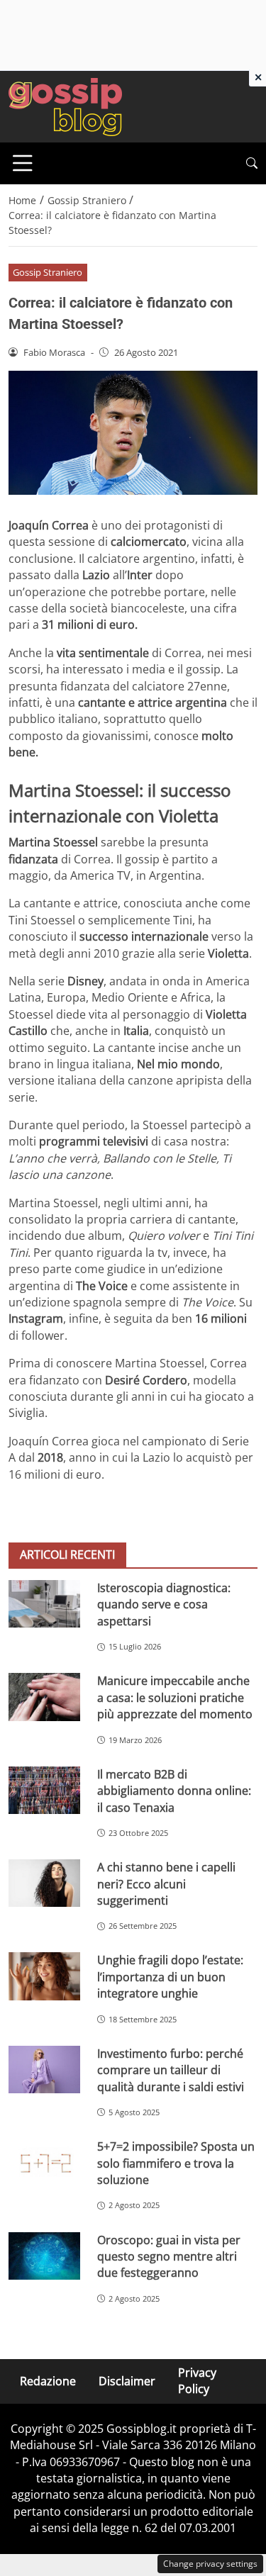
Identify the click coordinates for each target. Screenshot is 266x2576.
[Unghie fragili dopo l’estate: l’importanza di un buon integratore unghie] (44, 1976)
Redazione (48, 2381)
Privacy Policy (197, 2381)
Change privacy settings (210, 2564)
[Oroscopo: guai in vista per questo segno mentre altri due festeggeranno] (44, 2256)
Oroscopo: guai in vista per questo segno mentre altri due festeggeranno (169, 2257)
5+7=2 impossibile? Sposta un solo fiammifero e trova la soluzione (176, 2163)
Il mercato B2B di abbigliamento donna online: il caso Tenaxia (174, 1791)
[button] (252, 163)
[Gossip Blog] (65, 106)
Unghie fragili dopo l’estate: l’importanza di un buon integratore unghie (170, 1977)
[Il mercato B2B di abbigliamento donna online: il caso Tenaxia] (44, 1790)
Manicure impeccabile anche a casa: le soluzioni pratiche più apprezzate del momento (175, 1697)
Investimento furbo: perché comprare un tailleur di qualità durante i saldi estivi (171, 2070)
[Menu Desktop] (23, 163)
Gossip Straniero (48, 272)
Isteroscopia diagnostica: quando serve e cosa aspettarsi (164, 1605)
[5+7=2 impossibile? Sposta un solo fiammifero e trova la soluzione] (44, 2162)
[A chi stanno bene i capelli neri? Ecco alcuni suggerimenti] (44, 1883)
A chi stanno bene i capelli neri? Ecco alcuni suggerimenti (166, 1884)
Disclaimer (127, 2381)
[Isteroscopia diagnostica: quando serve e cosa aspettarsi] (44, 1604)
